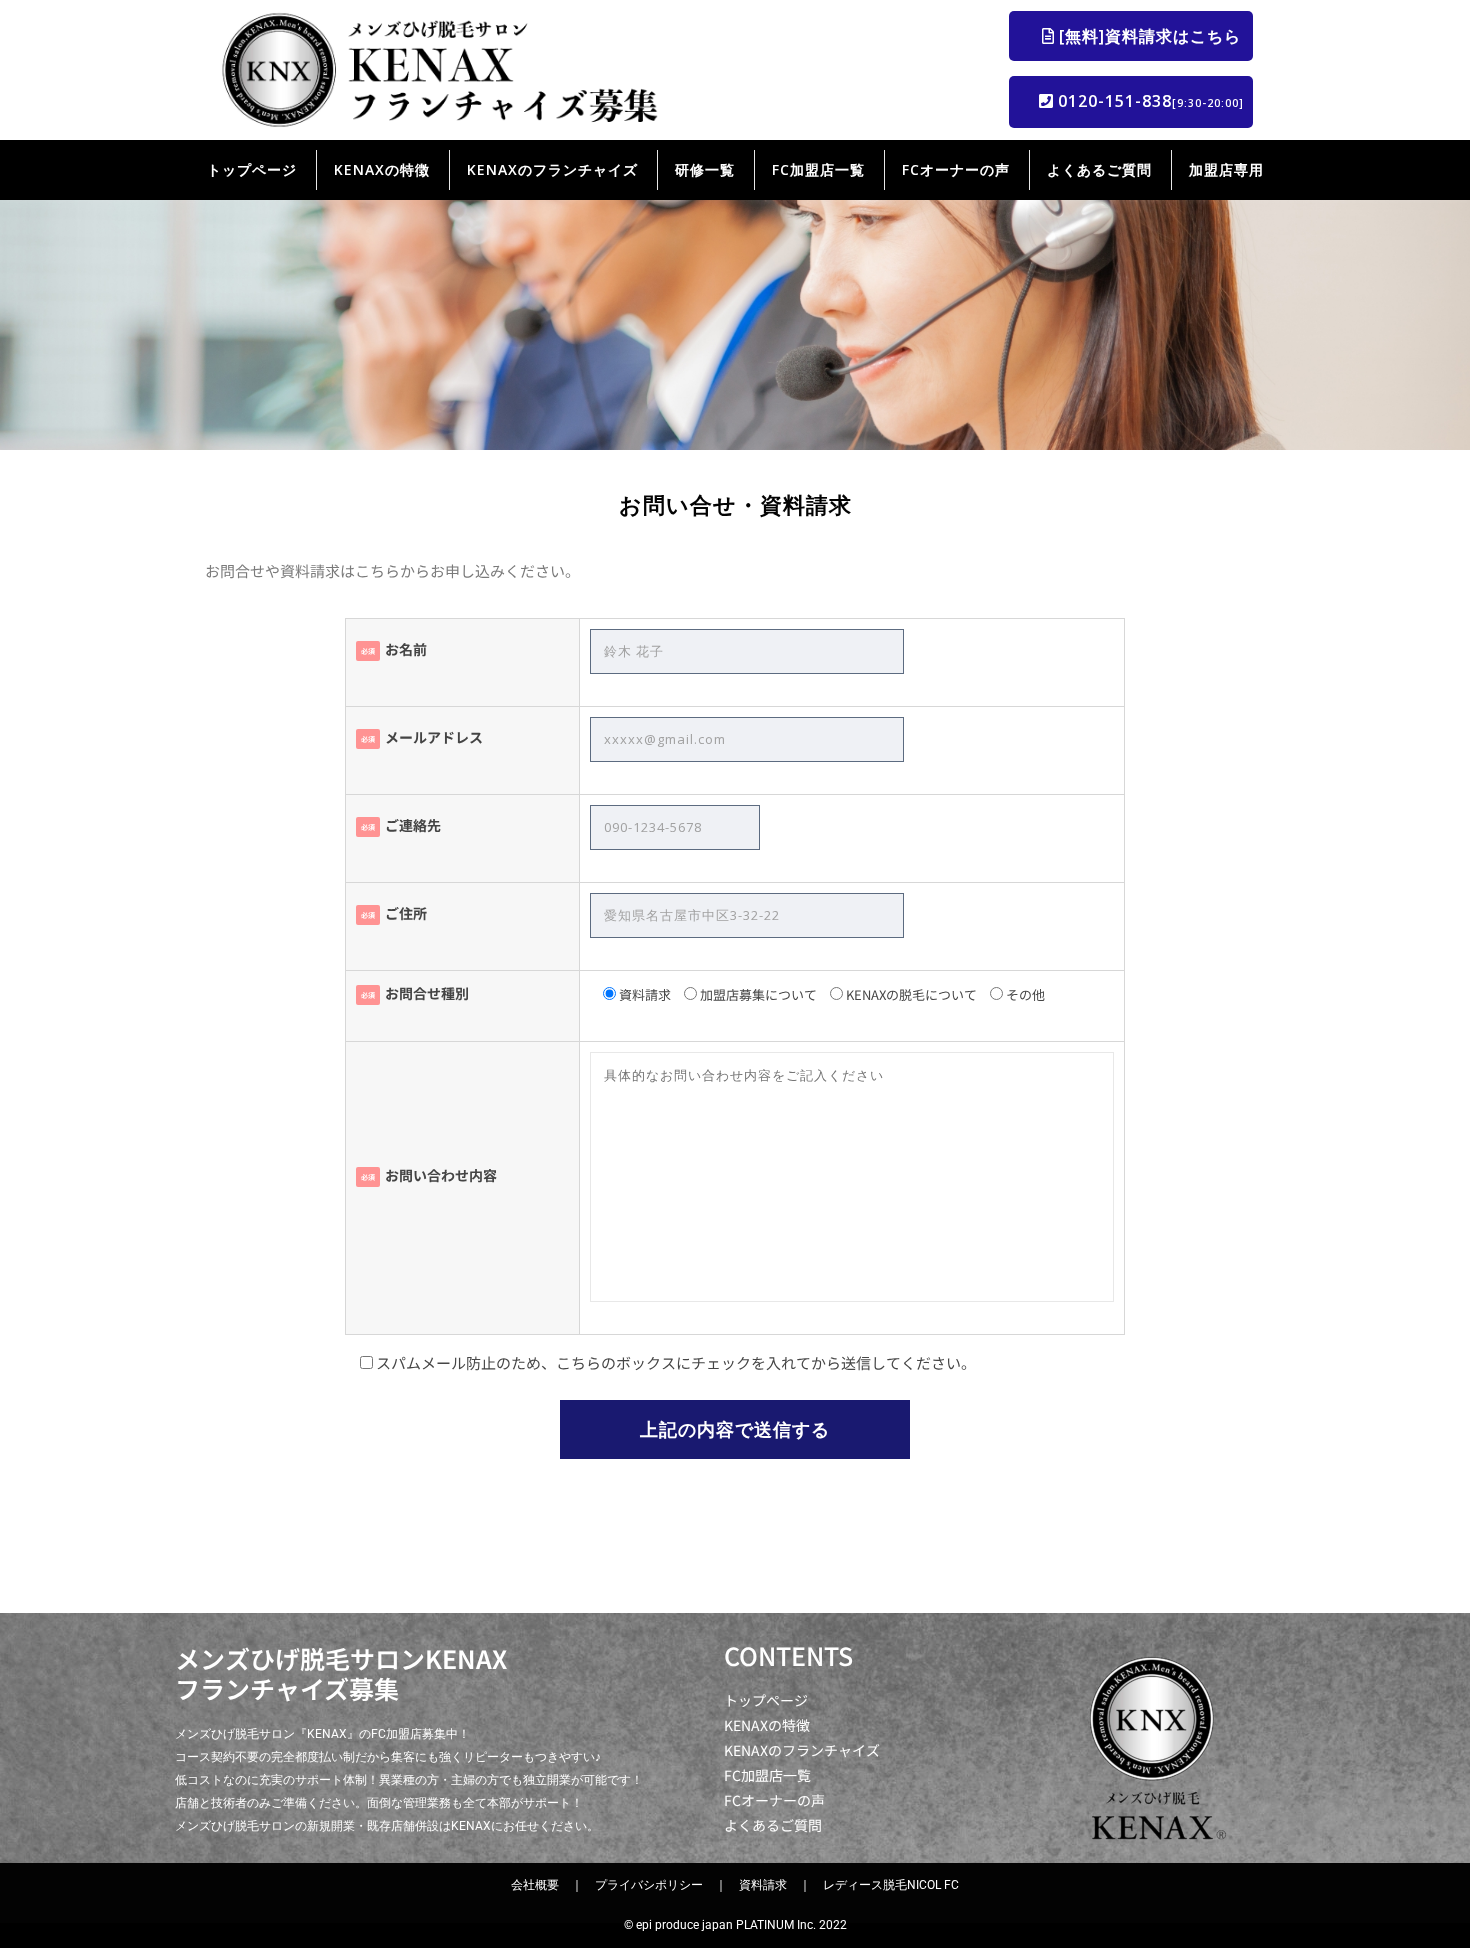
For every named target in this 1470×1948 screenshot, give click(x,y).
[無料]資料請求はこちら (1153, 36)
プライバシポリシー (649, 1885)
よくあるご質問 (1099, 169)
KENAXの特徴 (382, 169)
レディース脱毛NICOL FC (891, 1885)
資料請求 (763, 1885)
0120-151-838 (1148, 101)
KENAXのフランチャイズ (552, 169)
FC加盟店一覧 (818, 169)
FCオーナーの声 (956, 169)
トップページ (252, 169)
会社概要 (535, 1885)
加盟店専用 (1226, 169)
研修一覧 (705, 169)
